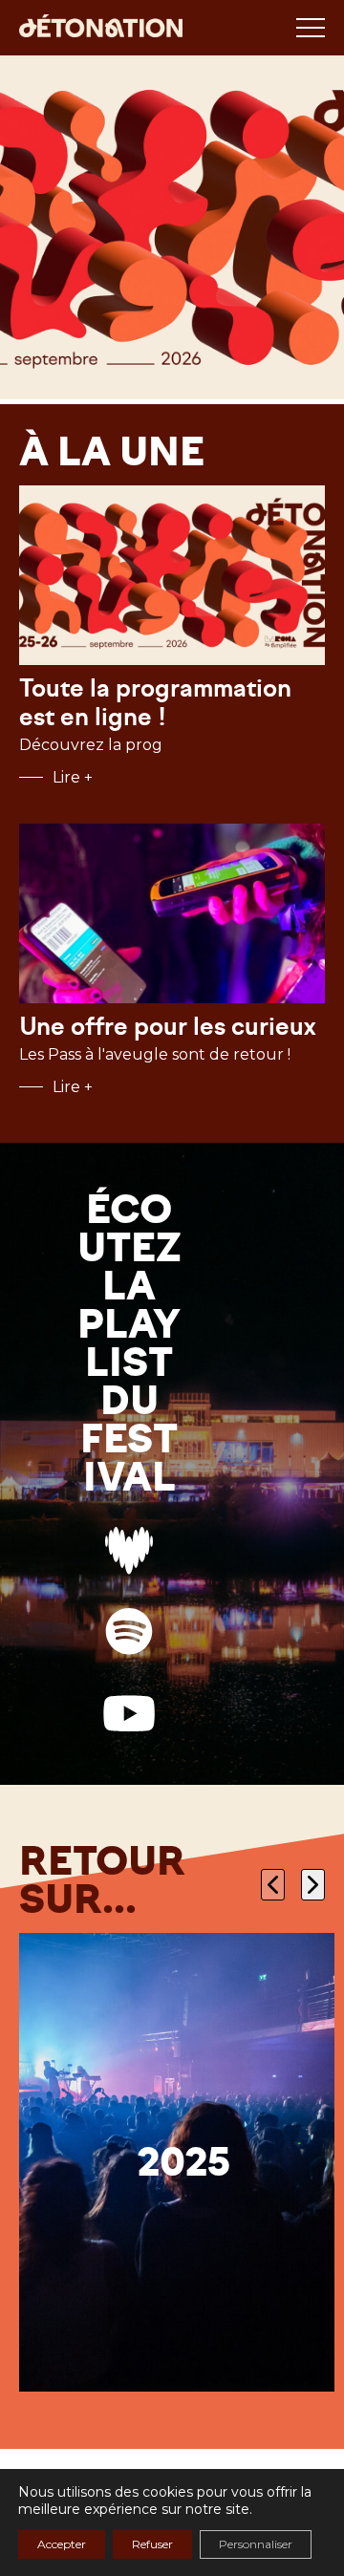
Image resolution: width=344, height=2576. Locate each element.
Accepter (62, 2544)
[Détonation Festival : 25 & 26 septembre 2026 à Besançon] (101, 28)
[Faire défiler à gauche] (273, 1885)
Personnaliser (256, 2544)
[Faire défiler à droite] (313, 1885)
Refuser (152, 2544)
